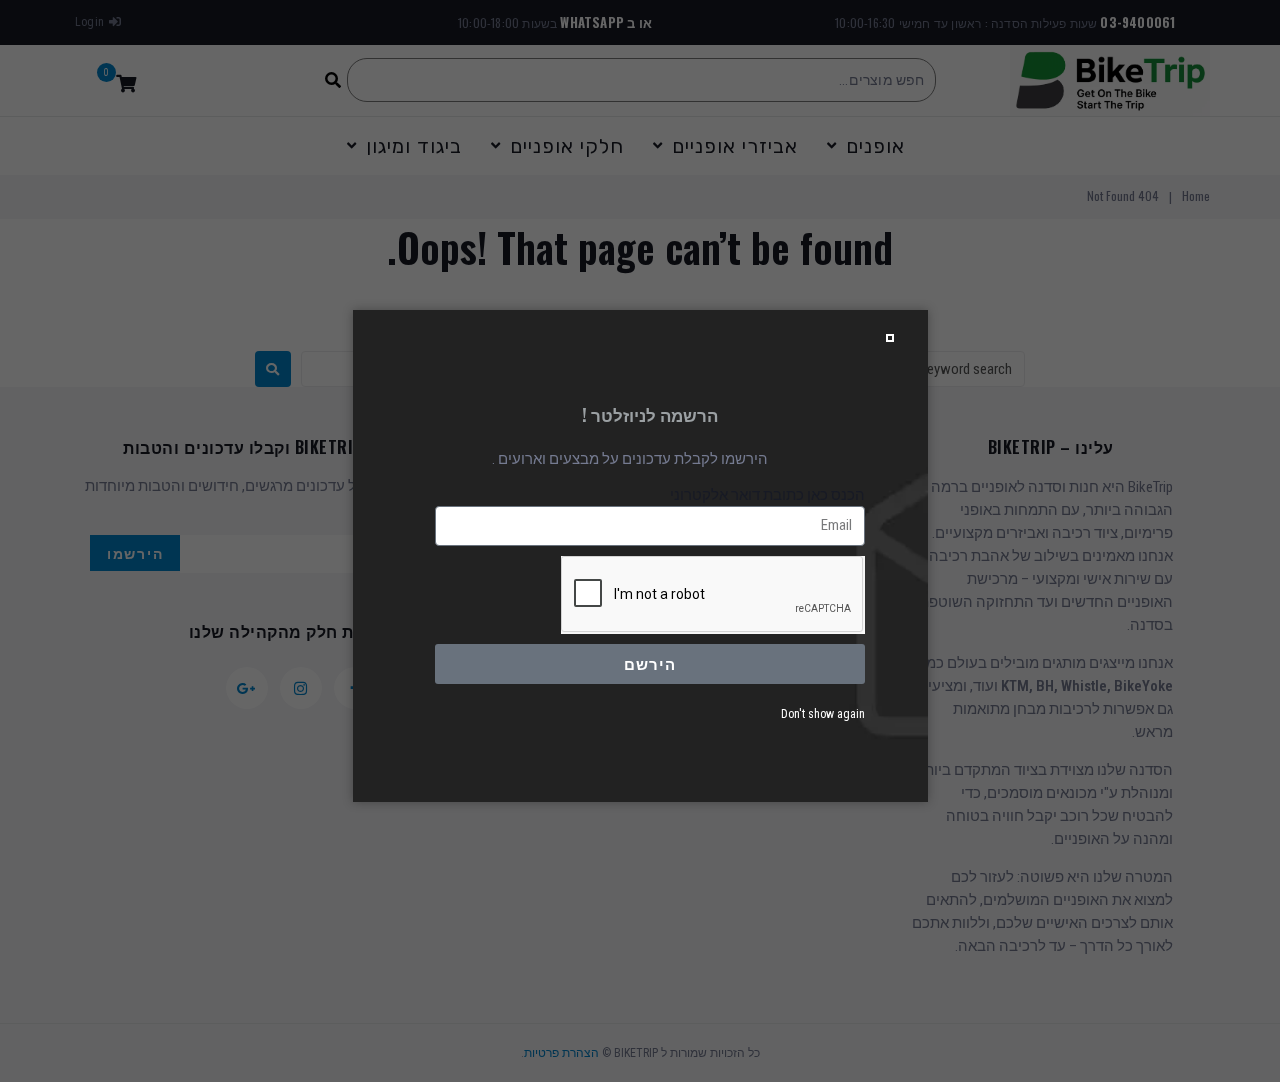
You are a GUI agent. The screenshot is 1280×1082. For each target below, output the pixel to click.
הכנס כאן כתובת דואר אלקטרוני (767, 495)
